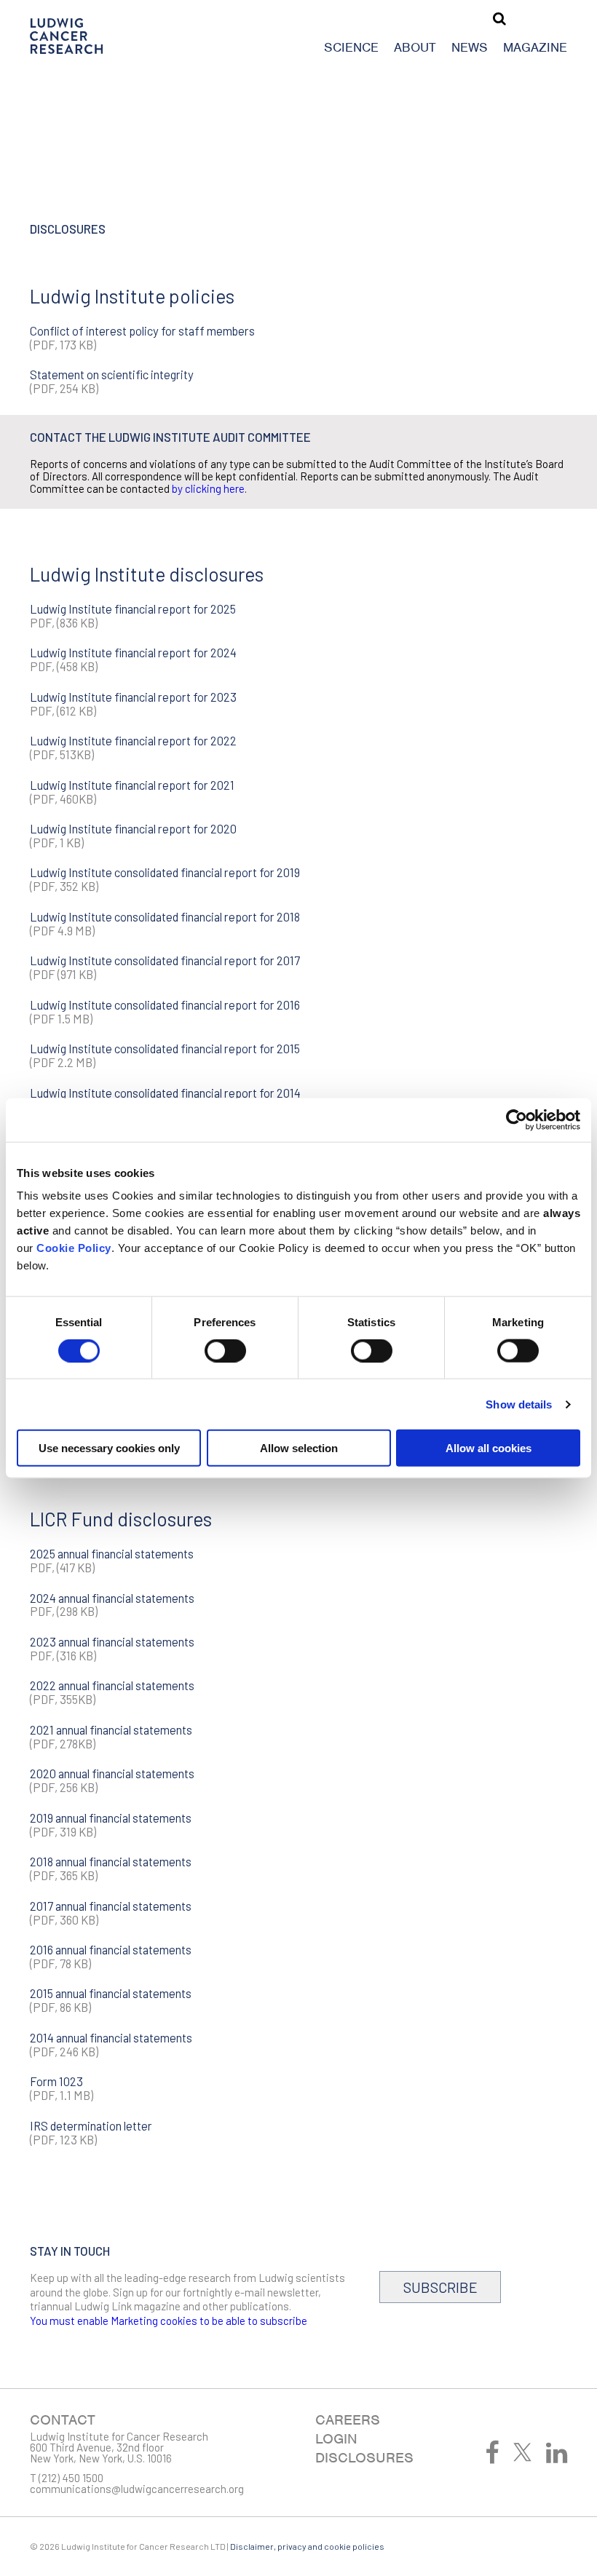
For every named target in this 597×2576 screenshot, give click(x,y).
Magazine (535, 47)
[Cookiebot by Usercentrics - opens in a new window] (517, 1119)
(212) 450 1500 (71, 2478)
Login (336, 2439)
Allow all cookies (489, 1448)
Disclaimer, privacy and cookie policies (307, 2546)
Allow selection (299, 1448)
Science (351, 47)
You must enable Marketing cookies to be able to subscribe (169, 2321)
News (470, 47)
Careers (348, 2420)
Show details (519, 1404)
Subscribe (440, 2287)
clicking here (215, 488)
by (177, 488)
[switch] (225, 1350)
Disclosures (364, 2458)
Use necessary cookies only (109, 1448)
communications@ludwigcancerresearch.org (137, 2489)
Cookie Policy (74, 1248)
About (415, 47)
